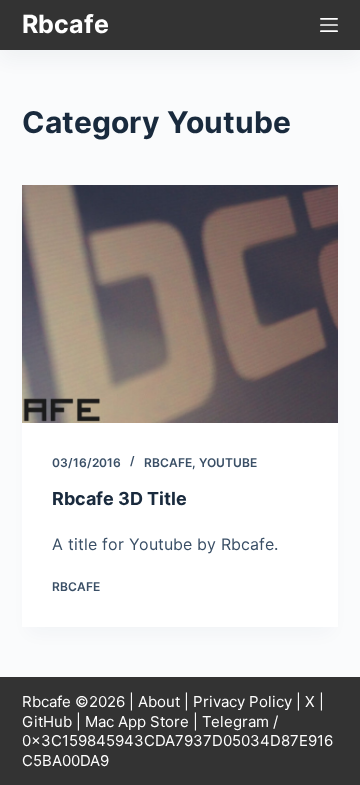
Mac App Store (137, 721)
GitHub (47, 721)
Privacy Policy (242, 701)
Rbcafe (65, 24)
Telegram (235, 721)
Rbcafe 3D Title (119, 498)
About (159, 701)
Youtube (228, 462)
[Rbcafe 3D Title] (180, 304)
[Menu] (329, 25)
